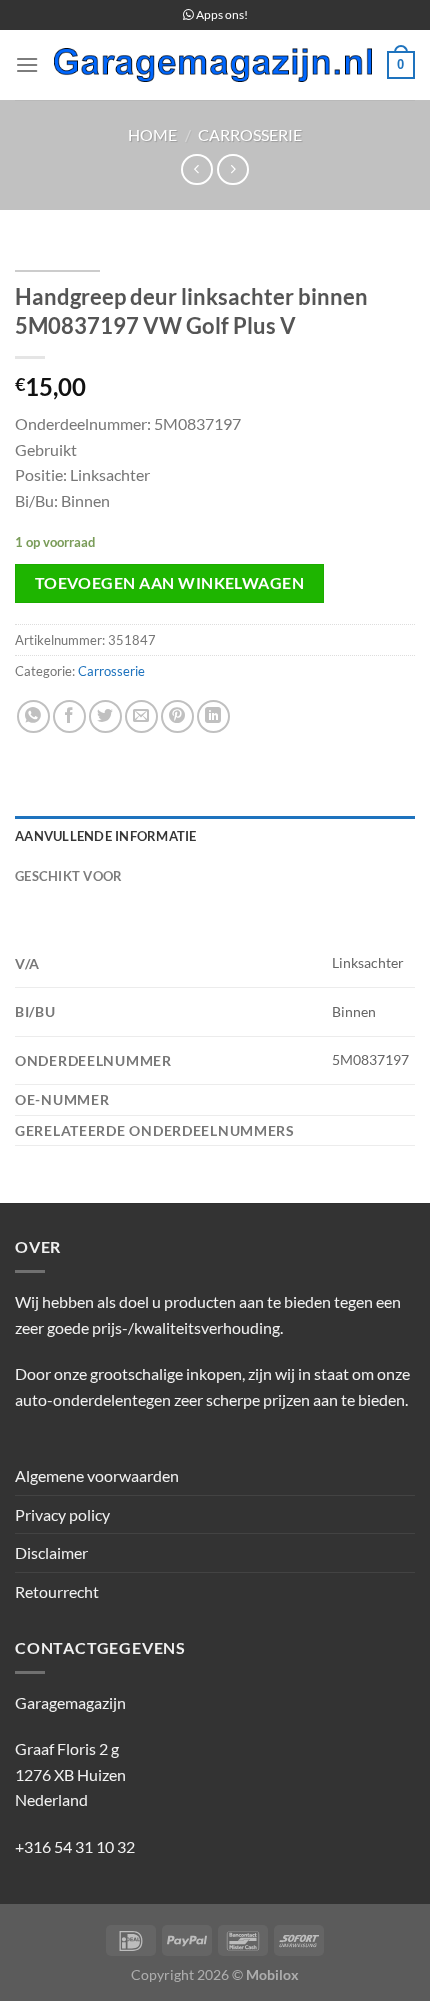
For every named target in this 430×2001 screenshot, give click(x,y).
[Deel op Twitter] (105, 716)
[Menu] (27, 64)
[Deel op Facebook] (69, 716)
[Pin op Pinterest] (177, 716)
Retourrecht (57, 1591)
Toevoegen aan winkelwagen (170, 583)
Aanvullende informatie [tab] (106, 836)
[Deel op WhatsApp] (33, 716)
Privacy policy (62, 1514)
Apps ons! (221, 14)
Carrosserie (250, 134)
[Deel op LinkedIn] (213, 716)
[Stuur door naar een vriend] (141, 716)
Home (152, 134)
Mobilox (272, 1974)
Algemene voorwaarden (97, 1475)
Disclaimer (51, 1552)
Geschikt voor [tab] (68, 876)
